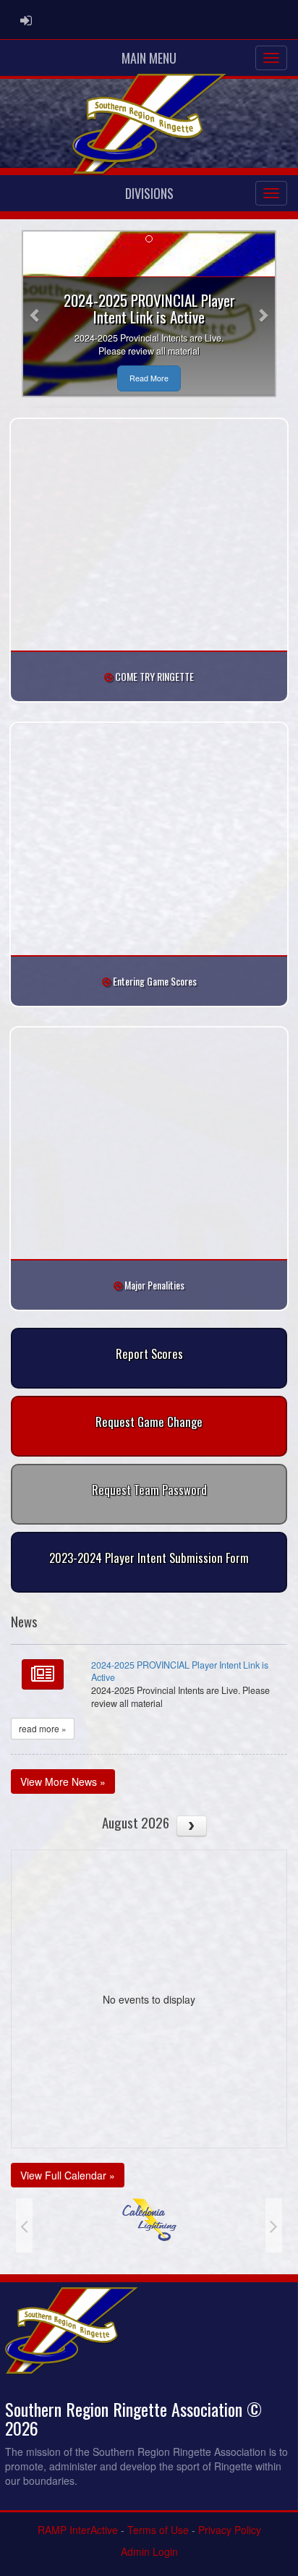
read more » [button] (43, 1728)
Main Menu (149, 58)
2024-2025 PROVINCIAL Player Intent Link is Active (180, 1672)
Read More (149, 378)
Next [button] (274, 2225)
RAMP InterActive (78, 2530)
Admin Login (149, 2551)
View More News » (63, 1781)
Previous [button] (24, 2225)
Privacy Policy (230, 2530)
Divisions (149, 193)
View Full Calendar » (68, 2175)
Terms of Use (158, 2530)
